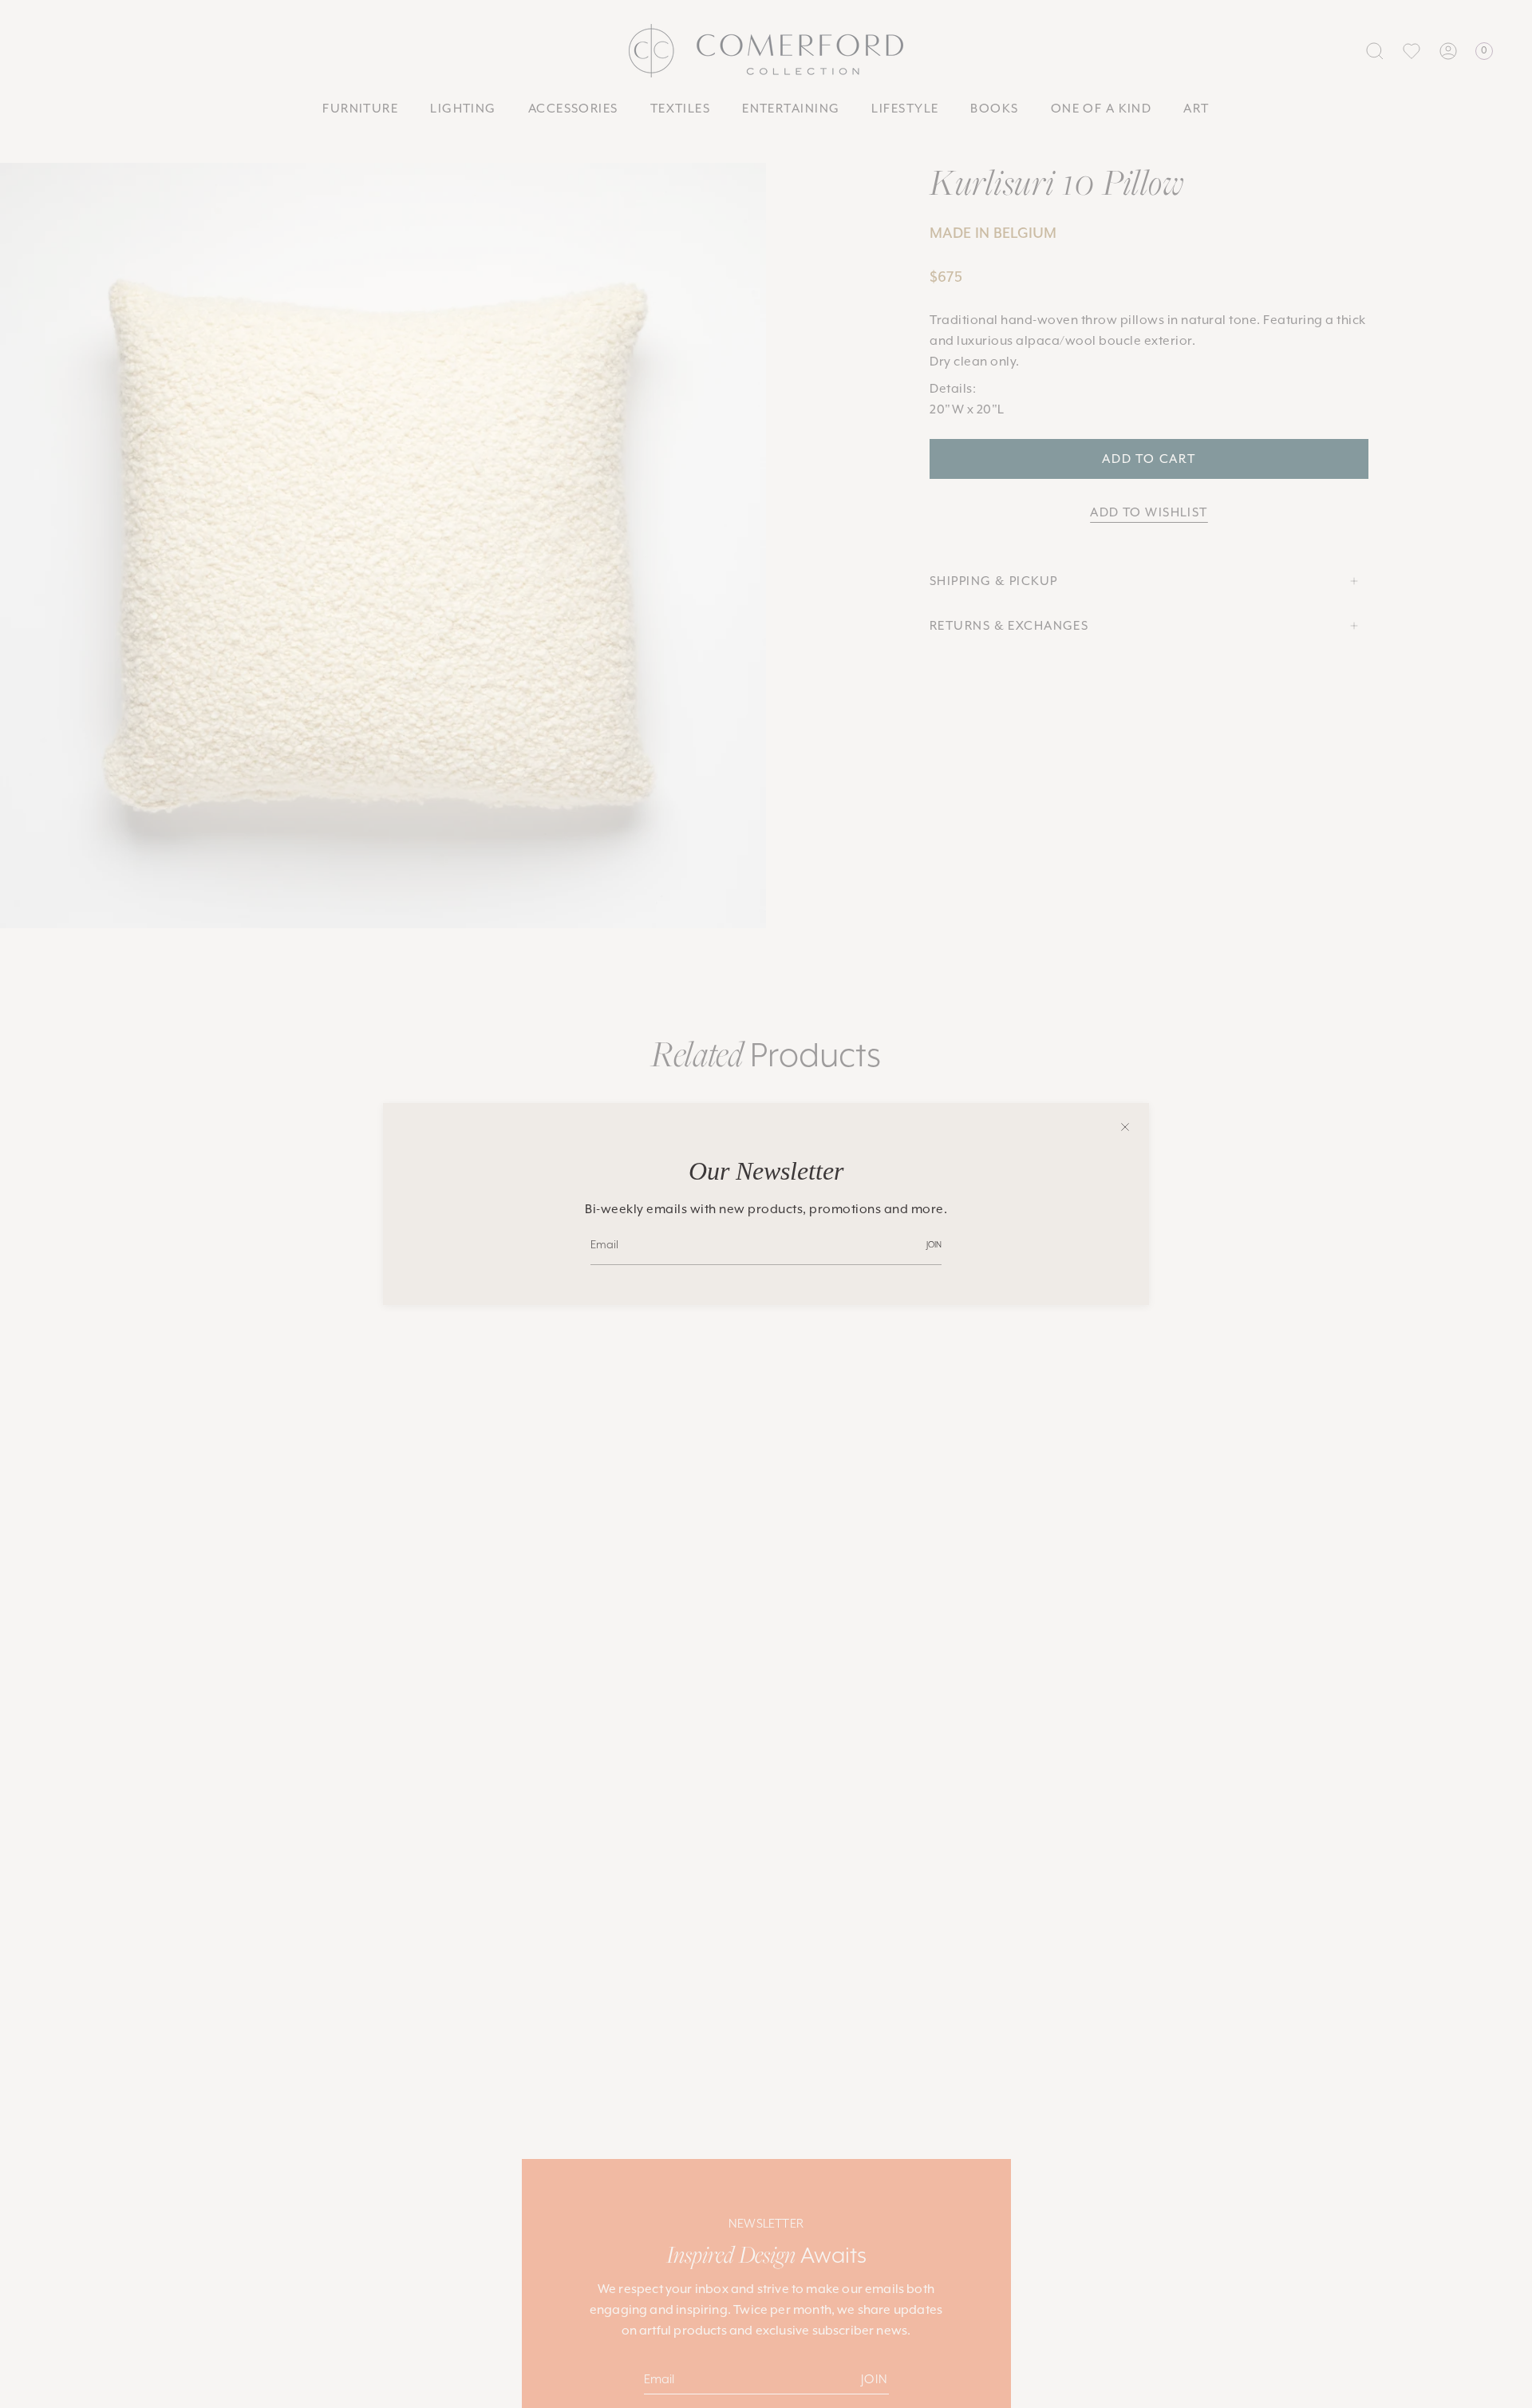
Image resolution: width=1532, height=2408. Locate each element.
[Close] (1125, 1127)
